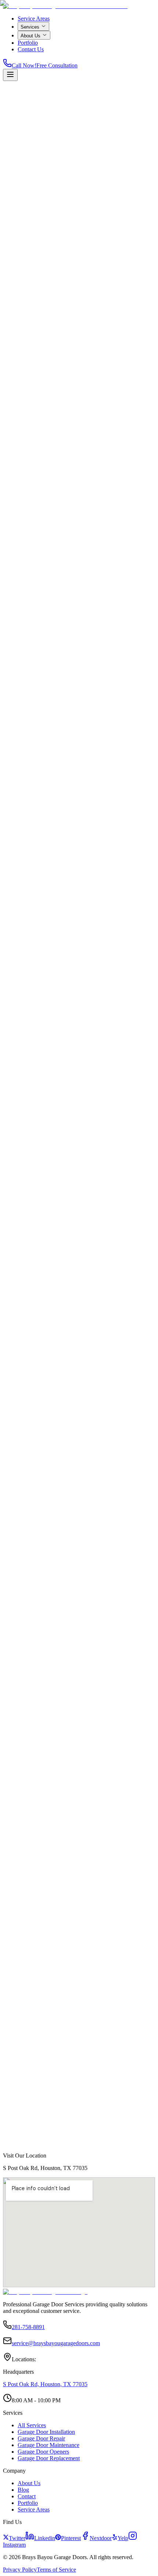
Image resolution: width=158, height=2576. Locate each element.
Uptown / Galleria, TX (35, 2067)
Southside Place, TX (32, 2054)
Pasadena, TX (25, 2080)
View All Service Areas (35, 2143)
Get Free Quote (21, 194)
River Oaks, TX (28, 2060)
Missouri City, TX (30, 2027)
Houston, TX (25, 2001)
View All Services (119, 919)
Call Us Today (29, 1951)
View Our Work (58, 194)
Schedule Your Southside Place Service (51, 919)
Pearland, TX (25, 2034)
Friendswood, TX (29, 2087)
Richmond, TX (26, 2100)
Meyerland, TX (27, 2047)
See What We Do (83, 1951)
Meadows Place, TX (32, 2133)
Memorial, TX (26, 2040)
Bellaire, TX (24, 2007)
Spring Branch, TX (31, 2126)
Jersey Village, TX (30, 2120)
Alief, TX (21, 2113)
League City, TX (28, 2093)
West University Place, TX (39, 2014)
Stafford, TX (24, 2073)
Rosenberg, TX (27, 2106)
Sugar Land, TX (28, 2021)
